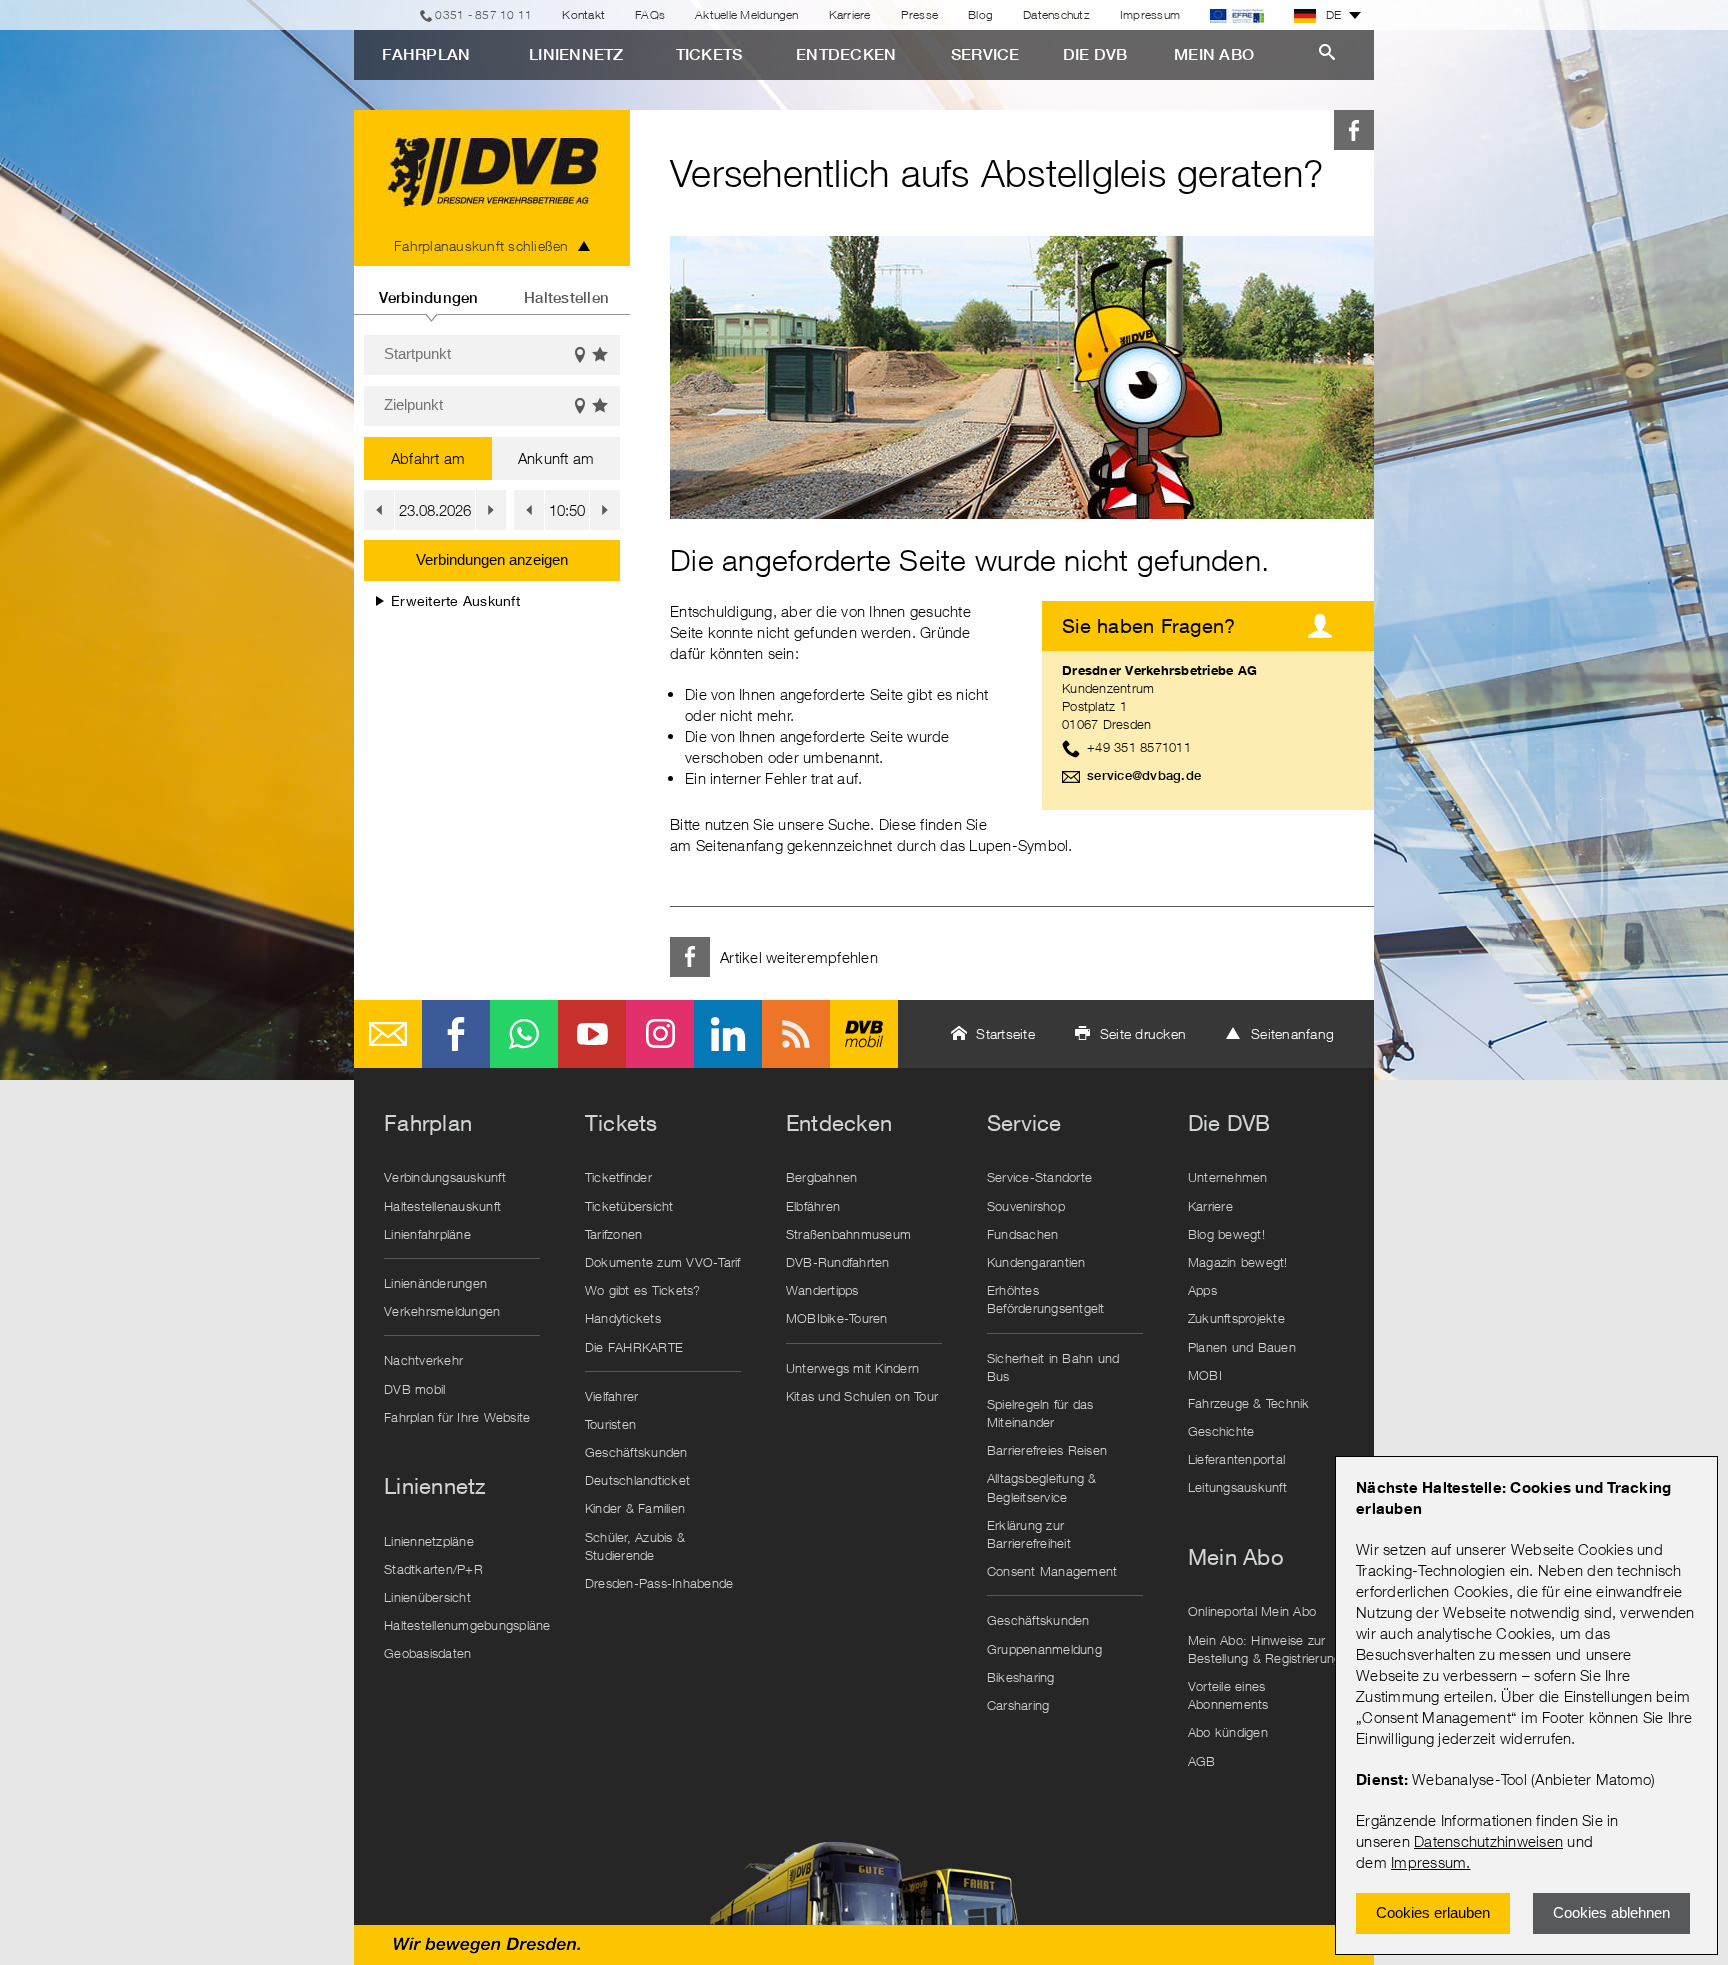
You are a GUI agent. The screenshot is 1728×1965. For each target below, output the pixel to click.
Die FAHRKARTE (634, 1347)
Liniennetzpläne (429, 1541)
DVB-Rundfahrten (838, 1262)
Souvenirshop (1026, 1206)
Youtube (592, 1034)
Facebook (1354, 130)
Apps (1202, 1290)
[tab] (428, 290)
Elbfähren (813, 1206)
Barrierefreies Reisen (1047, 1450)
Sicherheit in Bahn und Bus (1053, 1367)
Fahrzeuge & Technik (1249, 1403)
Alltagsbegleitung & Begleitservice (1042, 1487)
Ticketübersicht (629, 1206)
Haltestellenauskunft (442, 1206)
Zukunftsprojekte (1236, 1318)
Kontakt (583, 14)
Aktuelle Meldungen (747, 14)
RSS (796, 1034)
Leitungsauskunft (1237, 1487)
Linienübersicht (427, 1597)
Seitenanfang (1292, 1033)
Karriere (850, 14)
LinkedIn (728, 1034)
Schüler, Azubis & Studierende (635, 1546)
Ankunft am (556, 458)
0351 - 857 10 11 (483, 14)
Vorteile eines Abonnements (1228, 1695)
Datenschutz (1056, 14)
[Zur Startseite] (492, 168)
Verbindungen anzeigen (492, 559)
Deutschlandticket (637, 1480)
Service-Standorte (1039, 1177)
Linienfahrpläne (427, 1234)
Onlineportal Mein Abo (1252, 1611)
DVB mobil (864, 1034)
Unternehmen (1228, 1177)
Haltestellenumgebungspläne (467, 1625)
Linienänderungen (435, 1283)
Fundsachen (1023, 1234)
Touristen (610, 1424)
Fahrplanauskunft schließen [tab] (481, 245)
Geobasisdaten (427, 1653)
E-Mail (388, 1034)
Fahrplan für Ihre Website (457, 1417)
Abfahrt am (428, 458)
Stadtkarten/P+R (433, 1569)
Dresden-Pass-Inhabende (659, 1583)
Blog (980, 14)
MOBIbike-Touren (837, 1318)
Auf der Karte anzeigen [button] (580, 355)
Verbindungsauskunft (445, 1177)
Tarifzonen (614, 1234)
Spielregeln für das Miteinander (1040, 1413)
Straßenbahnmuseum (848, 1234)
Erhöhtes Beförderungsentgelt (1046, 1299)
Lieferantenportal (1236, 1459)
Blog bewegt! (1226, 1234)
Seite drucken (1143, 1033)
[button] (379, 510)
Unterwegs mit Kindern (852, 1368)
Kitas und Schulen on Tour (862, 1396)
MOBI (1205, 1375)
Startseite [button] (1005, 1033)
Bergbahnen (822, 1177)
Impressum (1428, 1862)
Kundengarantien (1036, 1262)
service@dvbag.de (1144, 775)
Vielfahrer (612, 1396)
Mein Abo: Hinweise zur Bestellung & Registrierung (1265, 1649)
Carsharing (1018, 1705)
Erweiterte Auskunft (455, 600)
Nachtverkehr (423, 1360)
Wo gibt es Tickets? (643, 1290)
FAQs (650, 14)
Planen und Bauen (1242, 1347)
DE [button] (1334, 14)
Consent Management (1052, 1571)
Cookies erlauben (1433, 1912)
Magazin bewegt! (1238, 1262)
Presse (920, 14)
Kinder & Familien (635, 1508)
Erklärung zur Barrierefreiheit (1029, 1534)
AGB (1202, 1761)
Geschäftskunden (636, 1452)
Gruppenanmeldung (1044, 1649)
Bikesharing (1021, 1677)
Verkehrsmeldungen (442, 1311)
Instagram (660, 1034)
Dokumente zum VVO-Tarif (663, 1262)
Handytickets (623, 1318)
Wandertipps (822, 1290)
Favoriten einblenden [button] (601, 355)
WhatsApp (524, 1034)
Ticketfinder (618, 1177)
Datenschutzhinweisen (1488, 1841)
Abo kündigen (1228, 1732)
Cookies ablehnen (1611, 1912)
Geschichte (1221, 1431)
